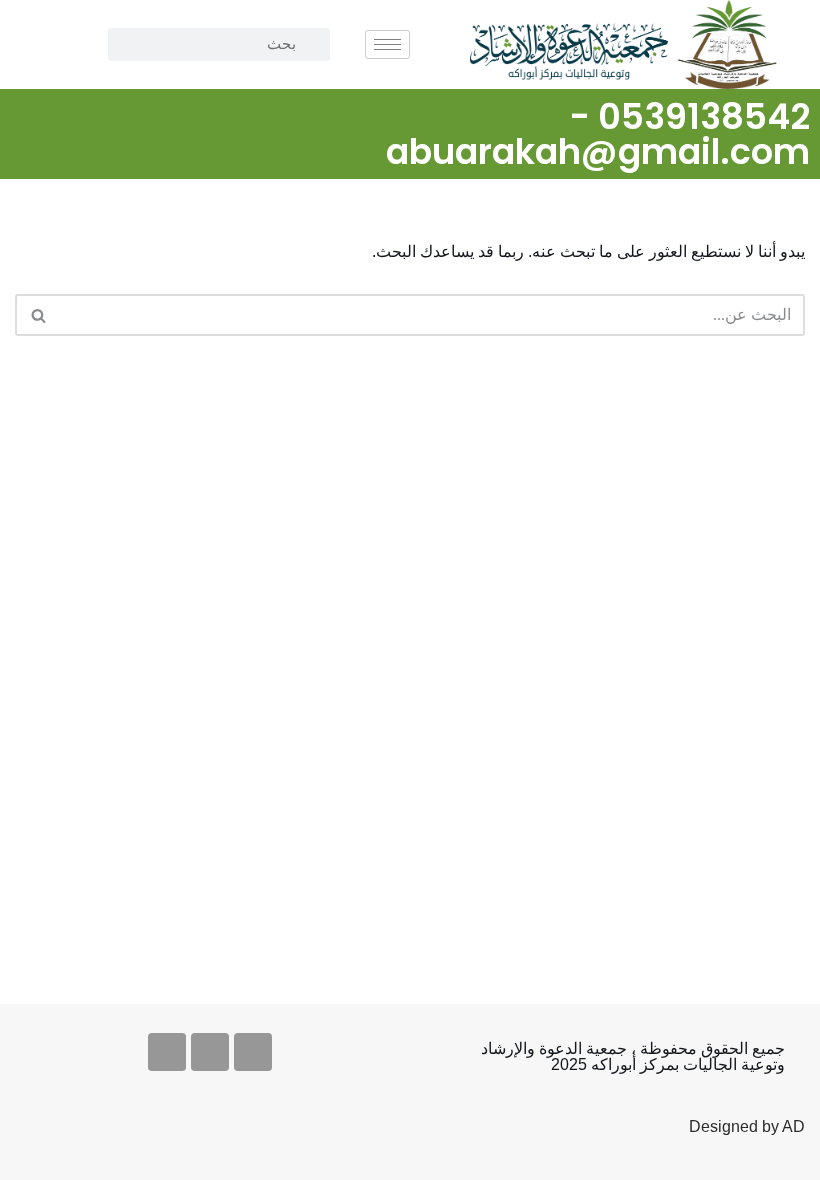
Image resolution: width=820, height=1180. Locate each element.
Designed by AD (747, 1126)
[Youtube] (210, 1052)
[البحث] (37, 315)
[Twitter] (27, 110)
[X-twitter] (253, 1052)
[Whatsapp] (167, 1052)
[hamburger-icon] (387, 44)
